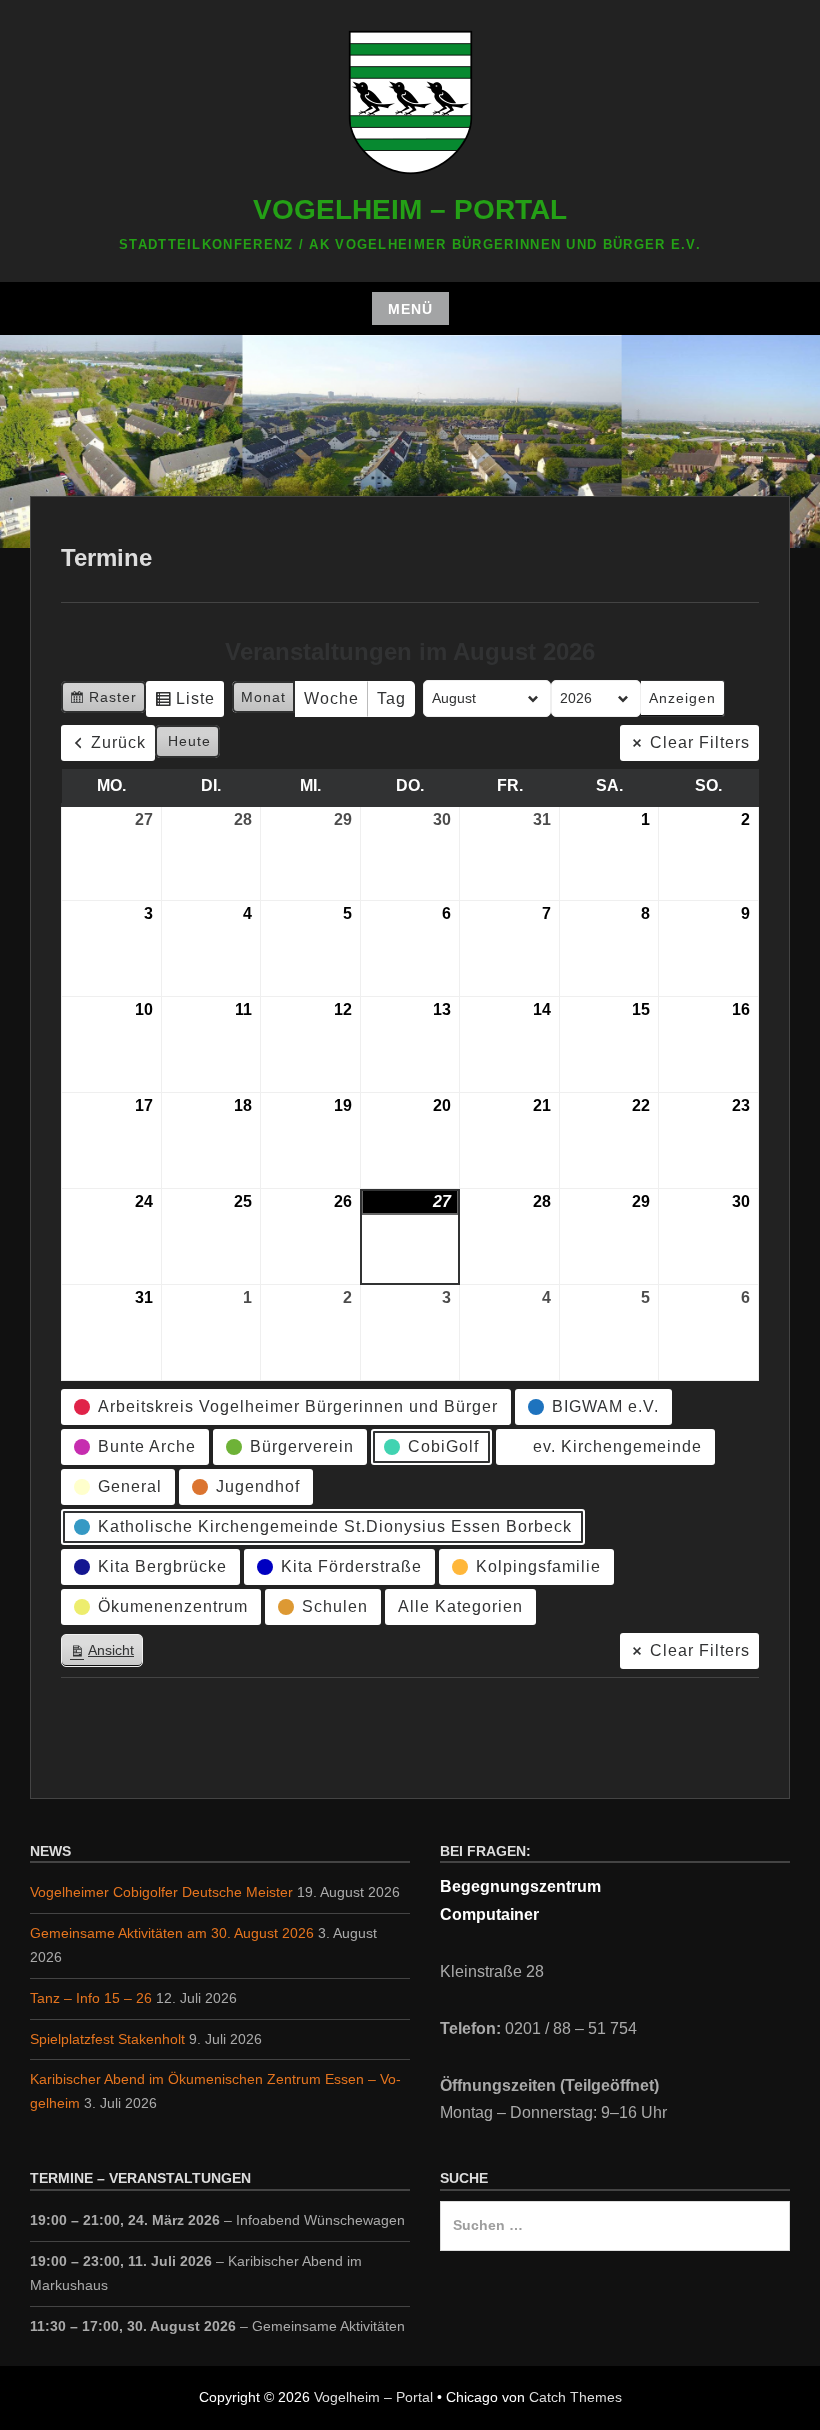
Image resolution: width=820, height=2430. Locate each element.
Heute (189, 741)
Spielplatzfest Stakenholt (107, 2039)
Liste (184, 703)
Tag (391, 698)
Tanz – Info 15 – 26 (91, 1998)
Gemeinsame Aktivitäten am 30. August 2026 (172, 1933)
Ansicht (106, 1654)
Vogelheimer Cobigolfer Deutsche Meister (161, 1892)
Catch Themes (575, 2397)
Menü (410, 309)
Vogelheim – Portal (410, 209)
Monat (263, 697)
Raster (103, 701)
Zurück (118, 742)
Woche (331, 698)
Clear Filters (700, 742)
